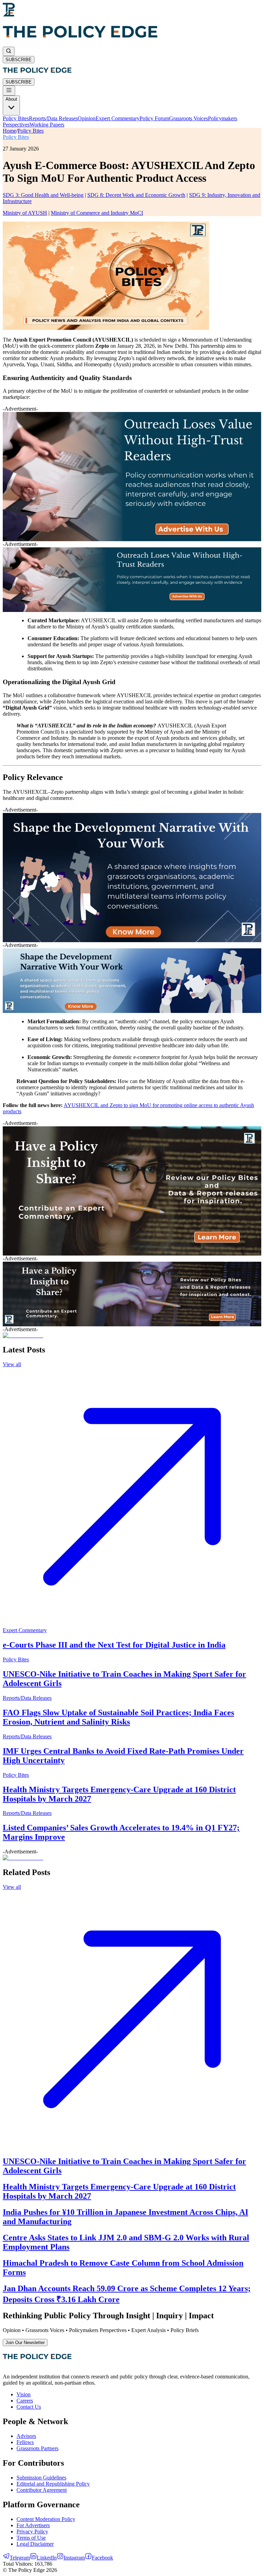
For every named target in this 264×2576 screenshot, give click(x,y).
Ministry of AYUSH (25, 213)
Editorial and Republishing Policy (53, 2484)
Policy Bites (16, 118)
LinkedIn (47, 2558)
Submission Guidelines (41, 2478)
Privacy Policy (32, 2532)
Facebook (102, 2558)
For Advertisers (33, 2525)
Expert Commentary (118, 118)
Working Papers (47, 125)
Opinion (87, 118)
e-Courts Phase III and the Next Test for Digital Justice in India (114, 1645)
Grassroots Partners (37, 2448)
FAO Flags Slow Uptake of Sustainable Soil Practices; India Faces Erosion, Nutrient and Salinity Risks (118, 1717)
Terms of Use (31, 2538)
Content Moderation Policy (46, 2519)
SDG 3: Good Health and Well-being (43, 195)
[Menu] (9, 91)
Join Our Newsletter (25, 2343)
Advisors (26, 2436)
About (11, 99)
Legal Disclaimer (35, 2544)
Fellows (25, 2442)
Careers (25, 2401)
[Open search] (9, 51)
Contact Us (29, 2407)
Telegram (20, 2558)
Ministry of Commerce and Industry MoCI (97, 213)
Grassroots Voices (189, 118)
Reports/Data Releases (53, 118)
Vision (24, 2394)
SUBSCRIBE (19, 60)
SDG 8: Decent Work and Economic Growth (136, 195)
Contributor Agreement (42, 2490)
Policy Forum (154, 118)
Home (9, 131)
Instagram (74, 2558)
